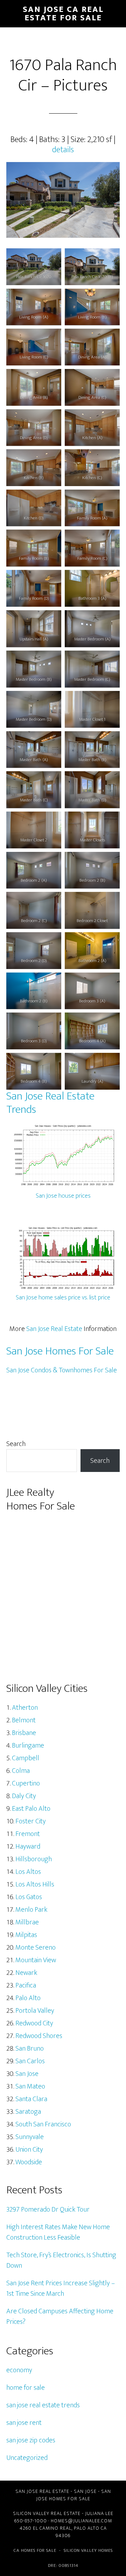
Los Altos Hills (35, 1884)
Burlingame (28, 1746)
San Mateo (30, 2086)
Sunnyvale (30, 2137)
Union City (29, 2150)
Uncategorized (27, 2458)
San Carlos (30, 2061)
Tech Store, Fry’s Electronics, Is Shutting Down (61, 2260)
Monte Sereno (36, 1948)
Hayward (28, 1847)
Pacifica (26, 1985)
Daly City (24, 1796)
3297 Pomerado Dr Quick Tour (48, 2210)
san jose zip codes (31, 2440)
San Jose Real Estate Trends (50, 1103)
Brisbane (24, 1733)
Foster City (31, 1821)
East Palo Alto (31, 1809)
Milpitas (26, 1935)
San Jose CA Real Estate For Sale (63, 14)
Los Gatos (29, 1897)
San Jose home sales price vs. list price (63, 1298)
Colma (21, 1771)
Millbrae (27, 1922)
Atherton (25, 1708)
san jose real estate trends (43, 2405)
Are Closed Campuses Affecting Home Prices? (60, 2316)
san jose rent (24, 2423)
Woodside (29, 2162)
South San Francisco (43, 2124)
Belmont (24, 1720)
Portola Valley (35, 2011)
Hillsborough (34, 1859)
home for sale (26, 2388)
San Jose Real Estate (54, 1329)
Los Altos (28, 1872)
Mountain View (36, 1960)
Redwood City (34, 2023)
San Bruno (30, 2049)
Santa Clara (31, 2099)
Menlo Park (31, 1910)
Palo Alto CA (90, 2528)
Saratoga (28, 2112)
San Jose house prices (63, 1196)
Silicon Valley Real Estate (47, 2513)
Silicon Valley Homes (88, 2550)
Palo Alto (28, 1998)
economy (19, 2370)
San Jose (27, 2074)
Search (16, 1444)
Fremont (28, 1834)
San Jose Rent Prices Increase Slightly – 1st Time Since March (61, 2288)
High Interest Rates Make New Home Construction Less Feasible (58, 2232)
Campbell (26, 1758)
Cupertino (26, 1783)
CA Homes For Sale (35, 2550)
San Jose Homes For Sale (60, 1351)
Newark (26, 1973)
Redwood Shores (39, 2036)
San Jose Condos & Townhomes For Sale (62, 1370)
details (63, 150)
